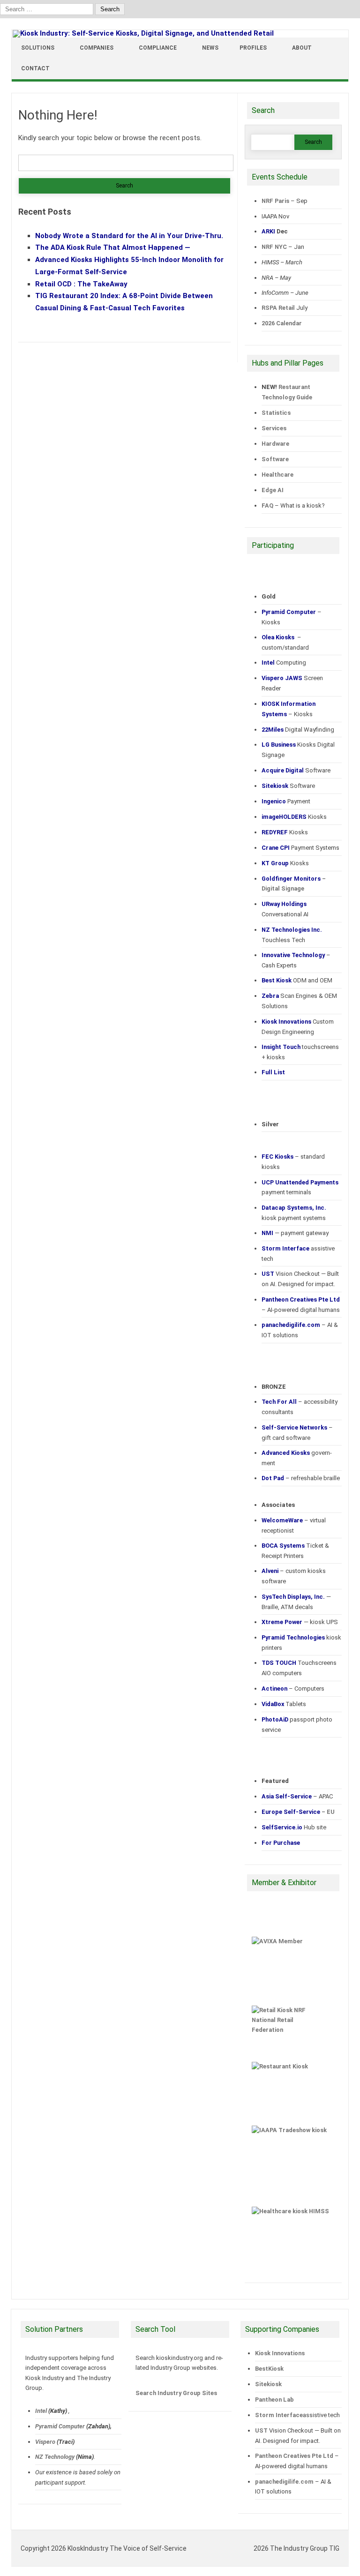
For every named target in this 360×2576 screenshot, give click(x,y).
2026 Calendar (282, 323)
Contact (35, 68)
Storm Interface (279, 2415)
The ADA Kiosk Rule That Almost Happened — (113, 247)
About (302, 48)
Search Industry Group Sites (176, 2393)
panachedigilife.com (284, 2482)
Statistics (276, 413)
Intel (41, 2411)
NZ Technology (55, 2457)
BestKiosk (269, 2369)
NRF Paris (275, 201)
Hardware (275, 444)
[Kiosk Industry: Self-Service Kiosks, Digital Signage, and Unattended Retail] (143, 33)
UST (261, 2430)
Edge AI (273, 490)
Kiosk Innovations (280, 2353)
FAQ (267, 505)
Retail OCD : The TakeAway (81, 284)
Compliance (158, 48)
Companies (97, 48)
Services (274, 428)
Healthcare (277, 475)
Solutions (38, 48)
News (210, 48)
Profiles (253, 48)
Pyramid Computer (60, 2426)
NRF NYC (274, 247)
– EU (298, 1812)
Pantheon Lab (274, 2400)
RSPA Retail (278, 308)
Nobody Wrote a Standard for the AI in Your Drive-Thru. (129, 236)
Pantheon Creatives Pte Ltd (294, 2456)
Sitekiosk (268, 2384)
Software (275, 459)
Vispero (45, 2442)
